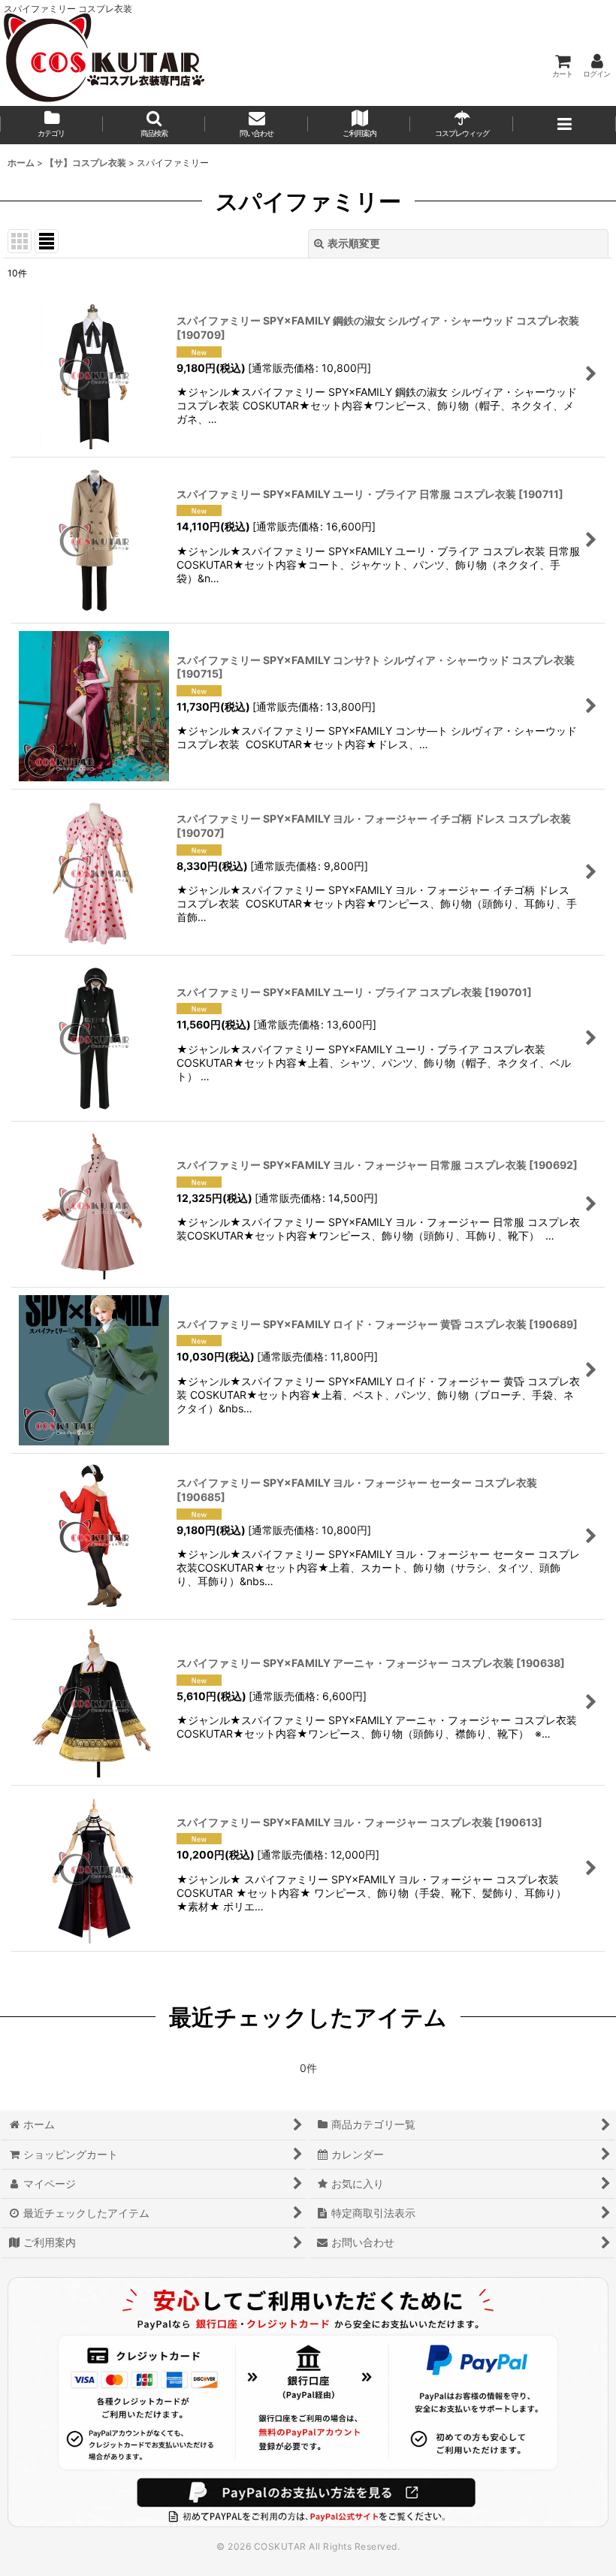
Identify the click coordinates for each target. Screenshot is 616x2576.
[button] (154, 125)
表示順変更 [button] (354, 243)
